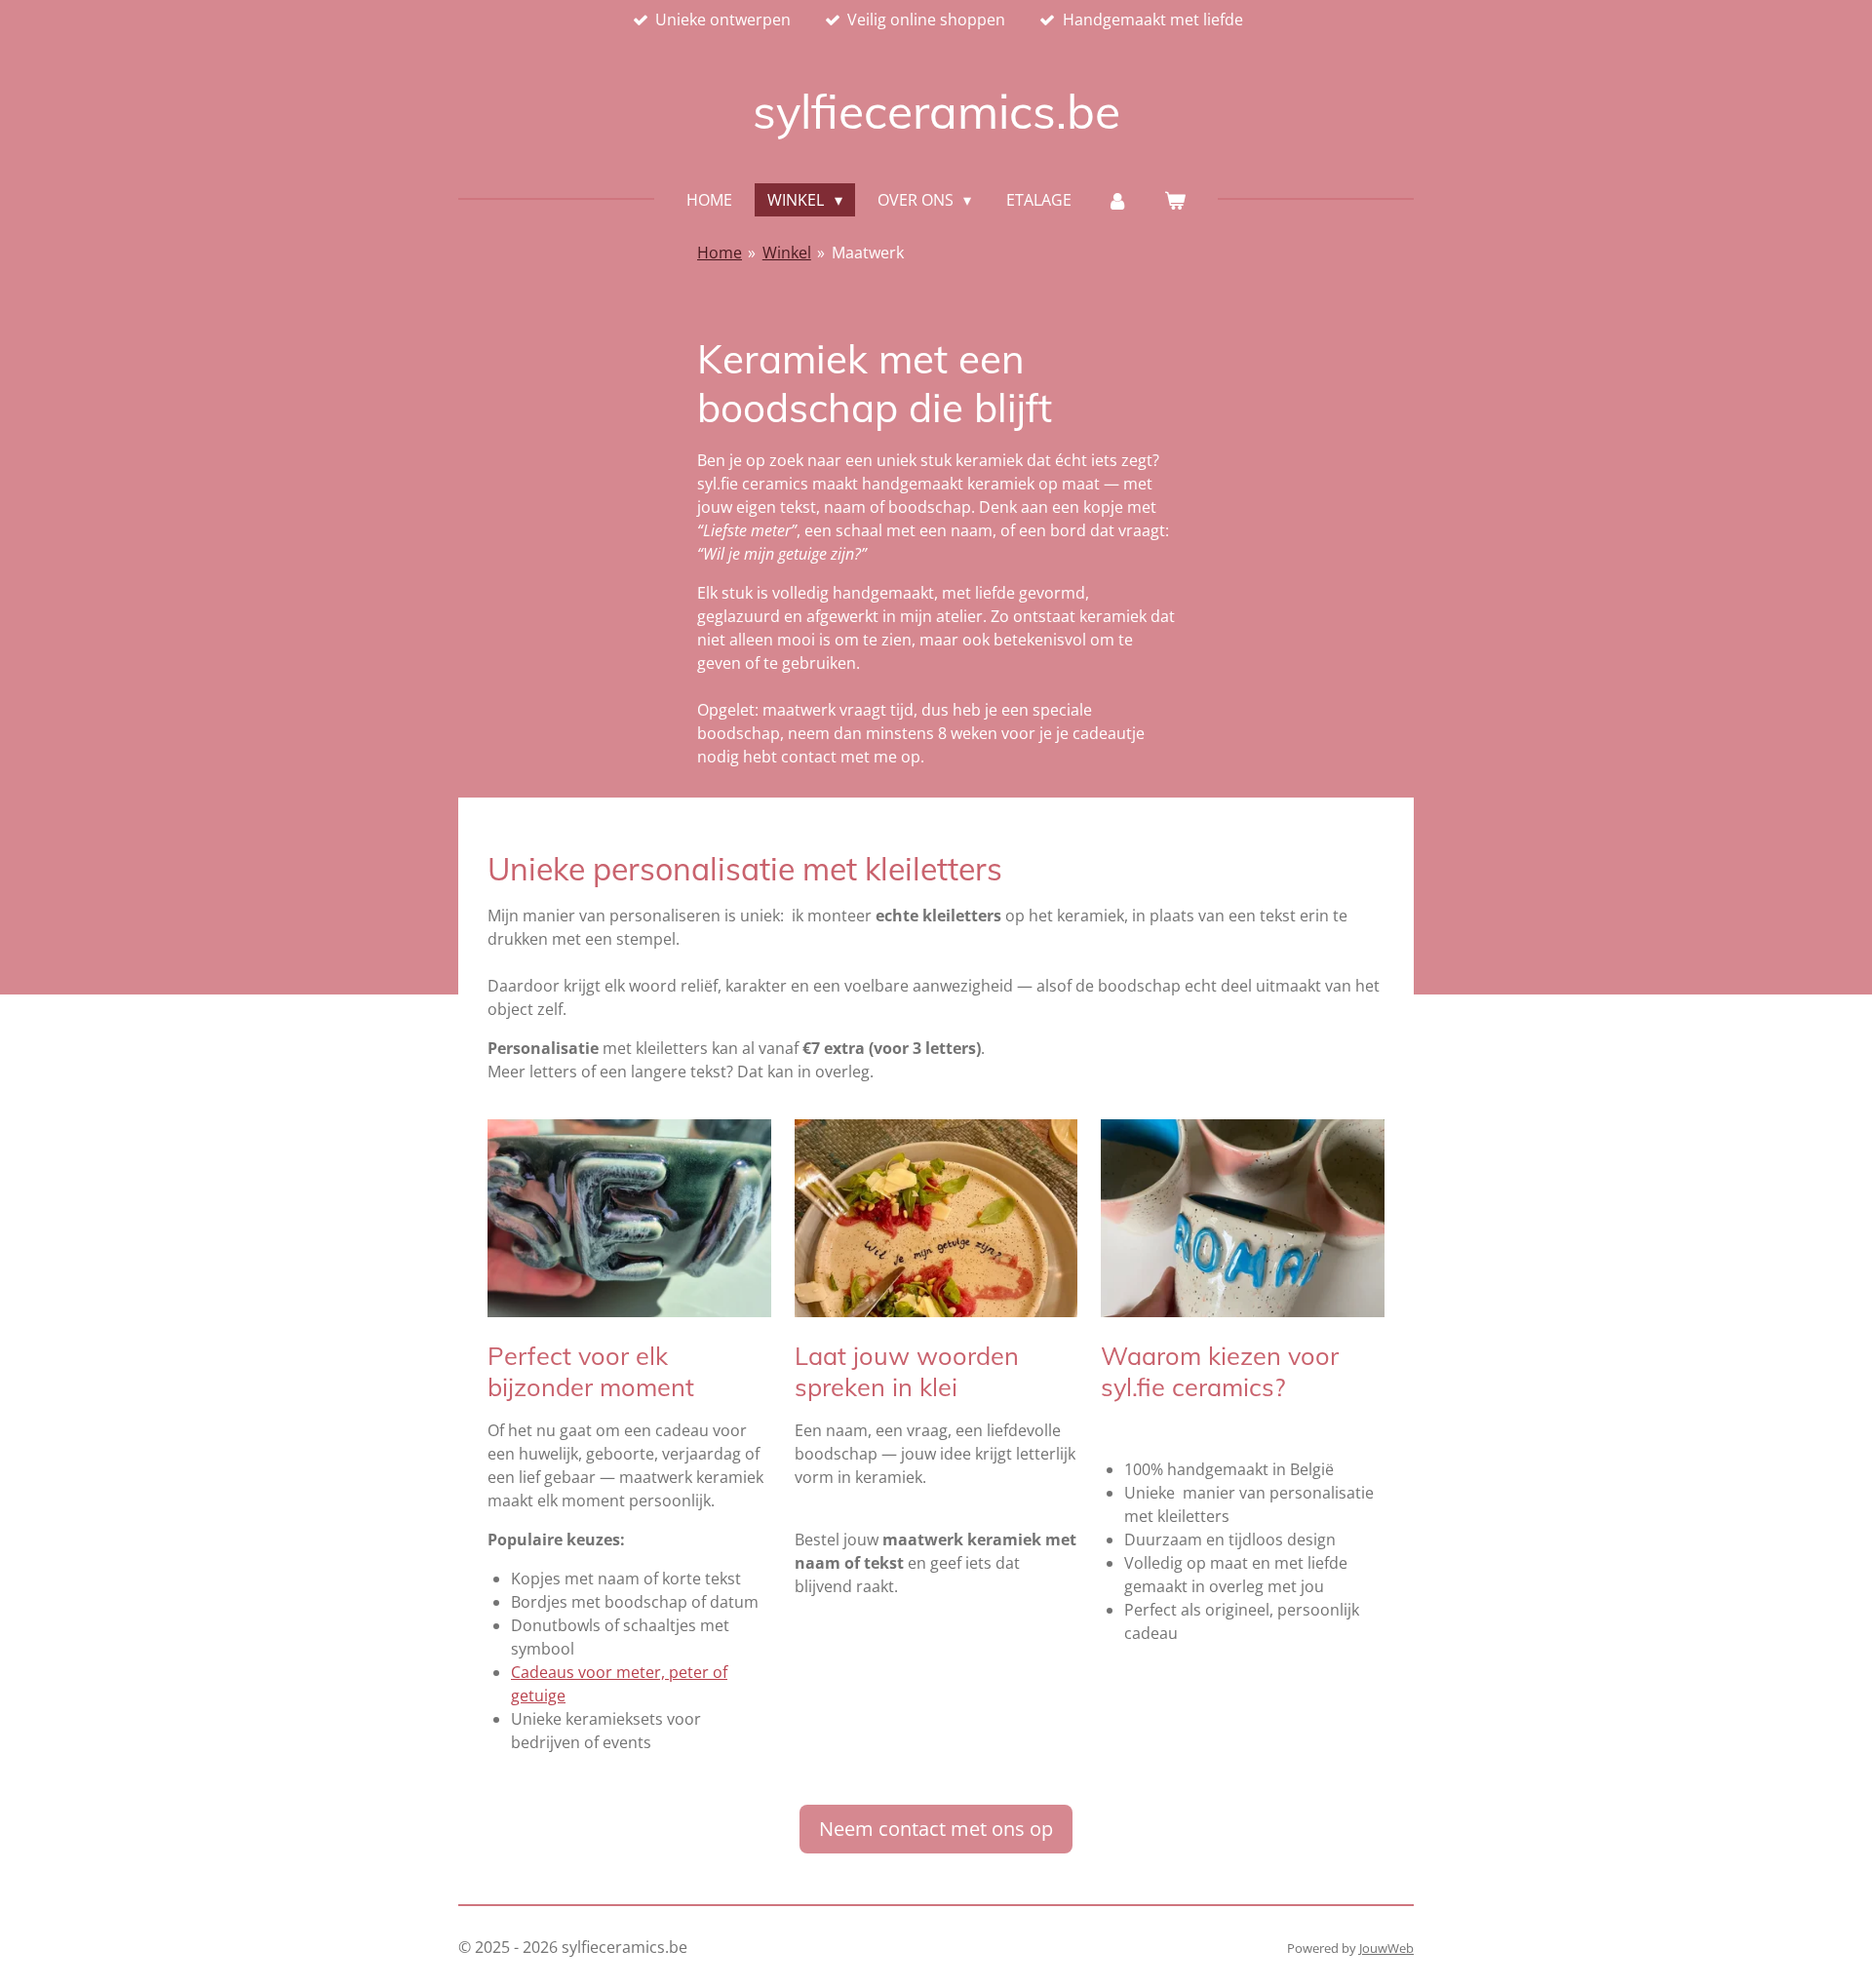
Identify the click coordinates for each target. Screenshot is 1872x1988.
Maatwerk (868, 253)
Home (720, 253)
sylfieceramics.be (936, 111)
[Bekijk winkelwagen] (1174, 200)
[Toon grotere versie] (936, 1218)
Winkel (787, 253)
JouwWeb (1386, 1948)
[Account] (1117, 200)
